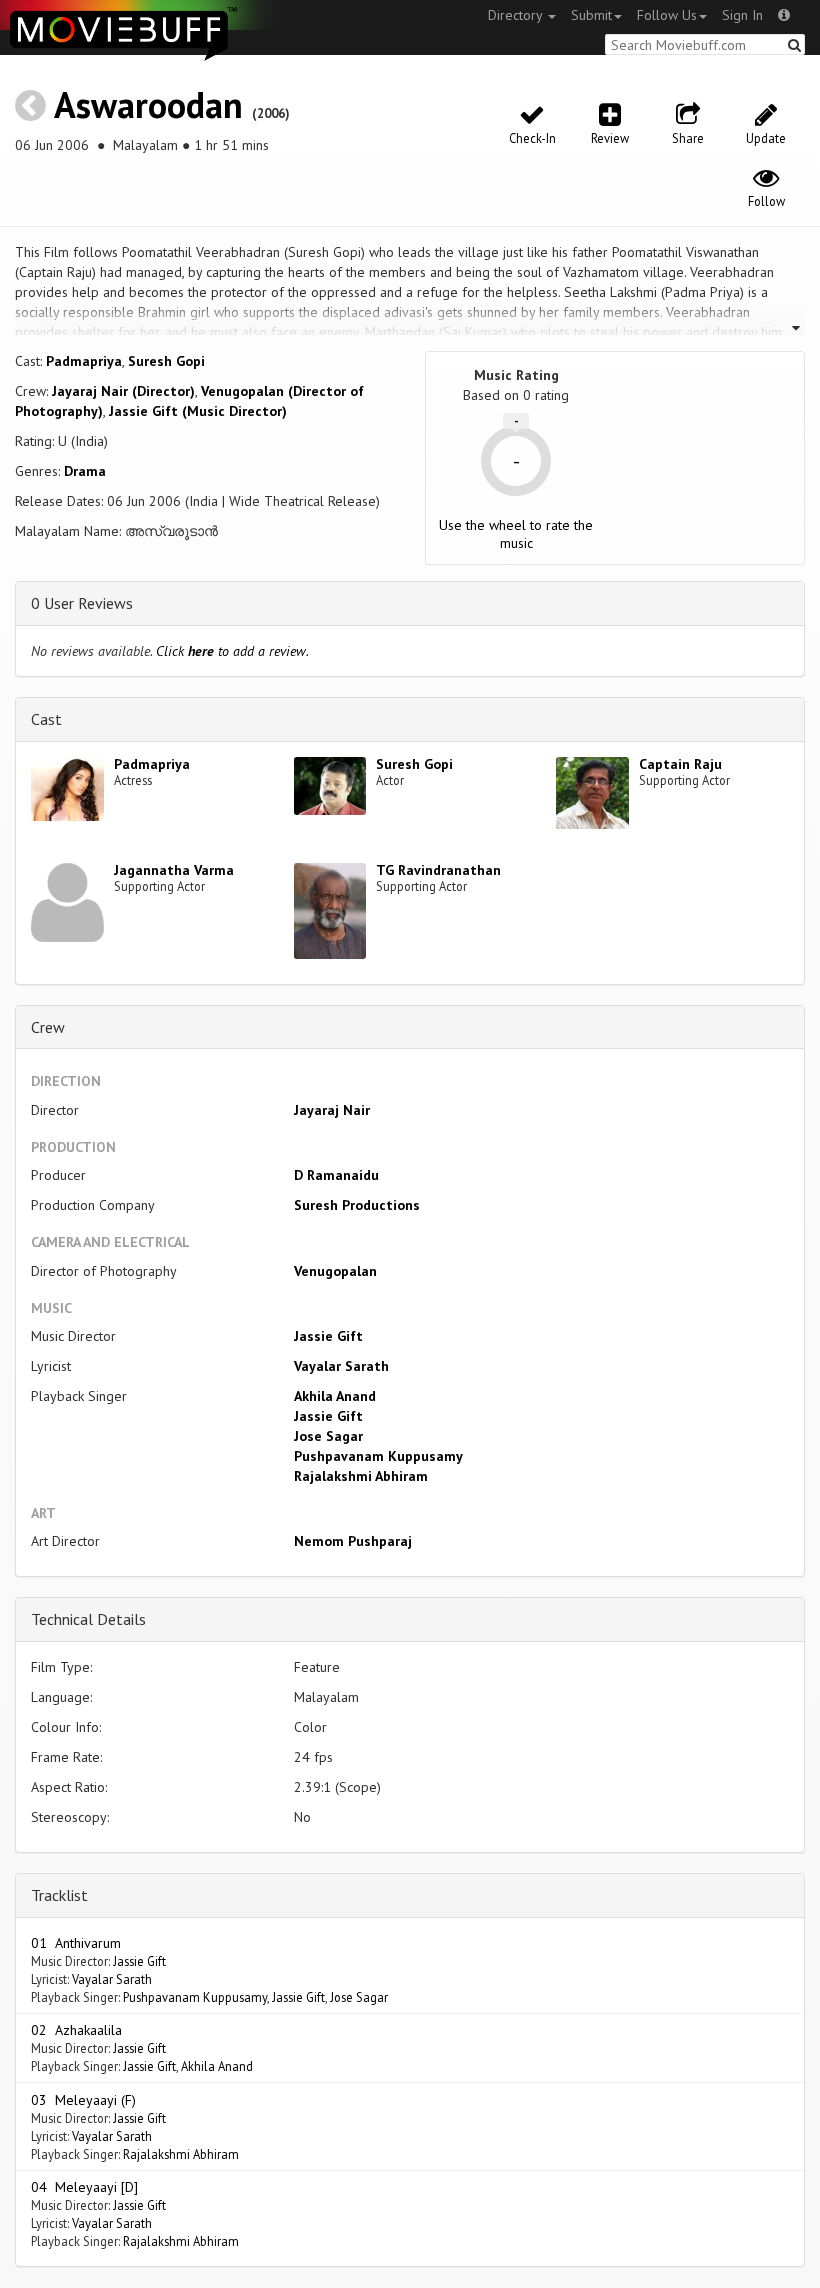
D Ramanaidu (336, 1175)
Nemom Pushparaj (353, 1541)
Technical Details (88, 1619)
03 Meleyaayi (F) (83, 2100)
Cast (46, 719)
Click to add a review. (232, 651)
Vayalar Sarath (341, 1366)
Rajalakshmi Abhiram (361, 1476)
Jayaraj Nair (332, 1110)
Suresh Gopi (166, 361)
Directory (517, 15)
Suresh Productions (357, 1205)
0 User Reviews (82, 603)
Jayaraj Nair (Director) (123, 391)
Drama (85, 471)
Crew (48, 1027)
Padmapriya (84, 361)
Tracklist (59, 1895)
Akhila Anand (335, 1396)
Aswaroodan (148, 104)
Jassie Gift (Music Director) (198, 411)
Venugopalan (335, 1271)
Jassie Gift (328, 1336)
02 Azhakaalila (76, 2030)
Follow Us (667, 15)
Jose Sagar (328, 1436)
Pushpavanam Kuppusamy (378, 1456)
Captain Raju (680, 764)
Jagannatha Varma (174, 870)
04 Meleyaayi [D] (84, 2187)
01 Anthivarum (76, 1943)
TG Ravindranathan (438, 870)
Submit (591, 15)
